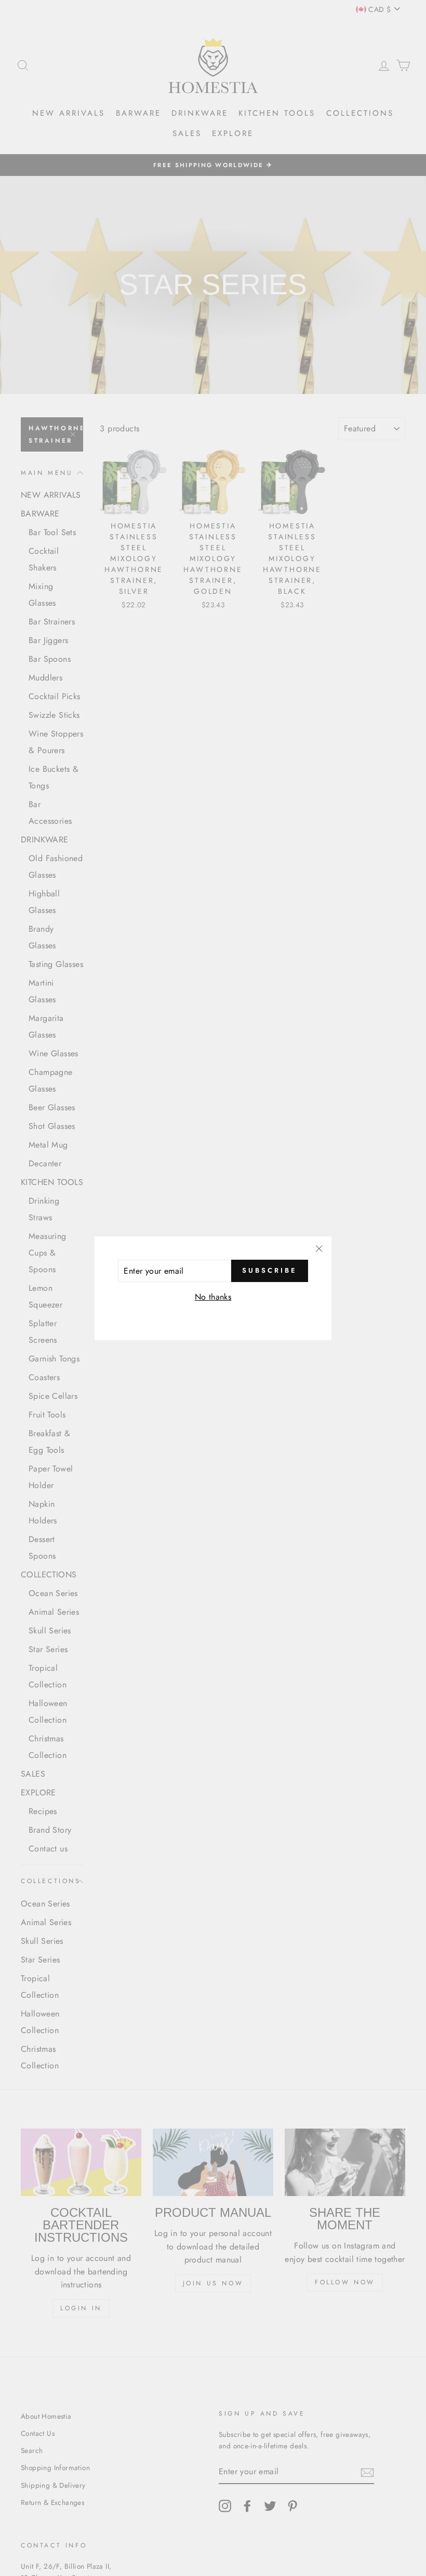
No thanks (213, 1297)
